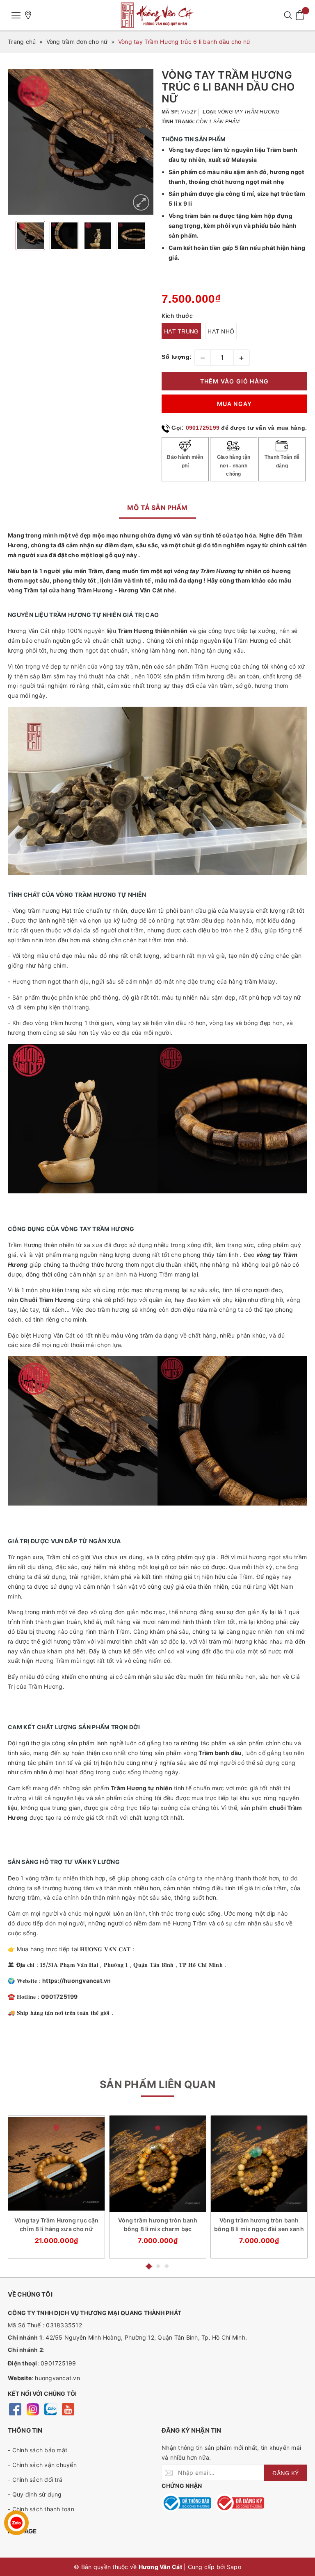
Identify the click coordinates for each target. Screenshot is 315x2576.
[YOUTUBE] (68, 2409)
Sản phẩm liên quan (157, 2084)
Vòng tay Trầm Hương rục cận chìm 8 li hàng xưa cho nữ (57, 2225)
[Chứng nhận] (186, 2503)
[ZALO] (50, 2409)
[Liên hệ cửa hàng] (28, 15)
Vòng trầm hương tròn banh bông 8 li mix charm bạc (158, 2225)
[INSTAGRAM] (33, 2409)
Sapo (234, 2567)
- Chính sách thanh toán (41, 2509)
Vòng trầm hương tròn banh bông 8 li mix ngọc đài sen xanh (259, 2225)
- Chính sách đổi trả (35, 2480)
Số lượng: (177, 357)
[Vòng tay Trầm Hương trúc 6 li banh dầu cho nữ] (141, 202)
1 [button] (149, 2266)
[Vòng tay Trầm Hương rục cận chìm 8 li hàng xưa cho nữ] (56, 2164)
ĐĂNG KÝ (285, 2473)
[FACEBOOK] (15, 2409)
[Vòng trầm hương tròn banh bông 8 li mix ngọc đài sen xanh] (259, 2164)
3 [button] (167, 2266)
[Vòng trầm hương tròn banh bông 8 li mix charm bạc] (158, 2164)
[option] (81, 142)
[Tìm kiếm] (288, 15)
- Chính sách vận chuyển (42, 2465)
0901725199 (203, 428)
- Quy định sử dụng (35, 2494)
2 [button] (158, 2266)
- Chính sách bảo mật (38, 2450)
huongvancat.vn (57, 2378)
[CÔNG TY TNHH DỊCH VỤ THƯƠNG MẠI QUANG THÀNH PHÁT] (157, 15)
